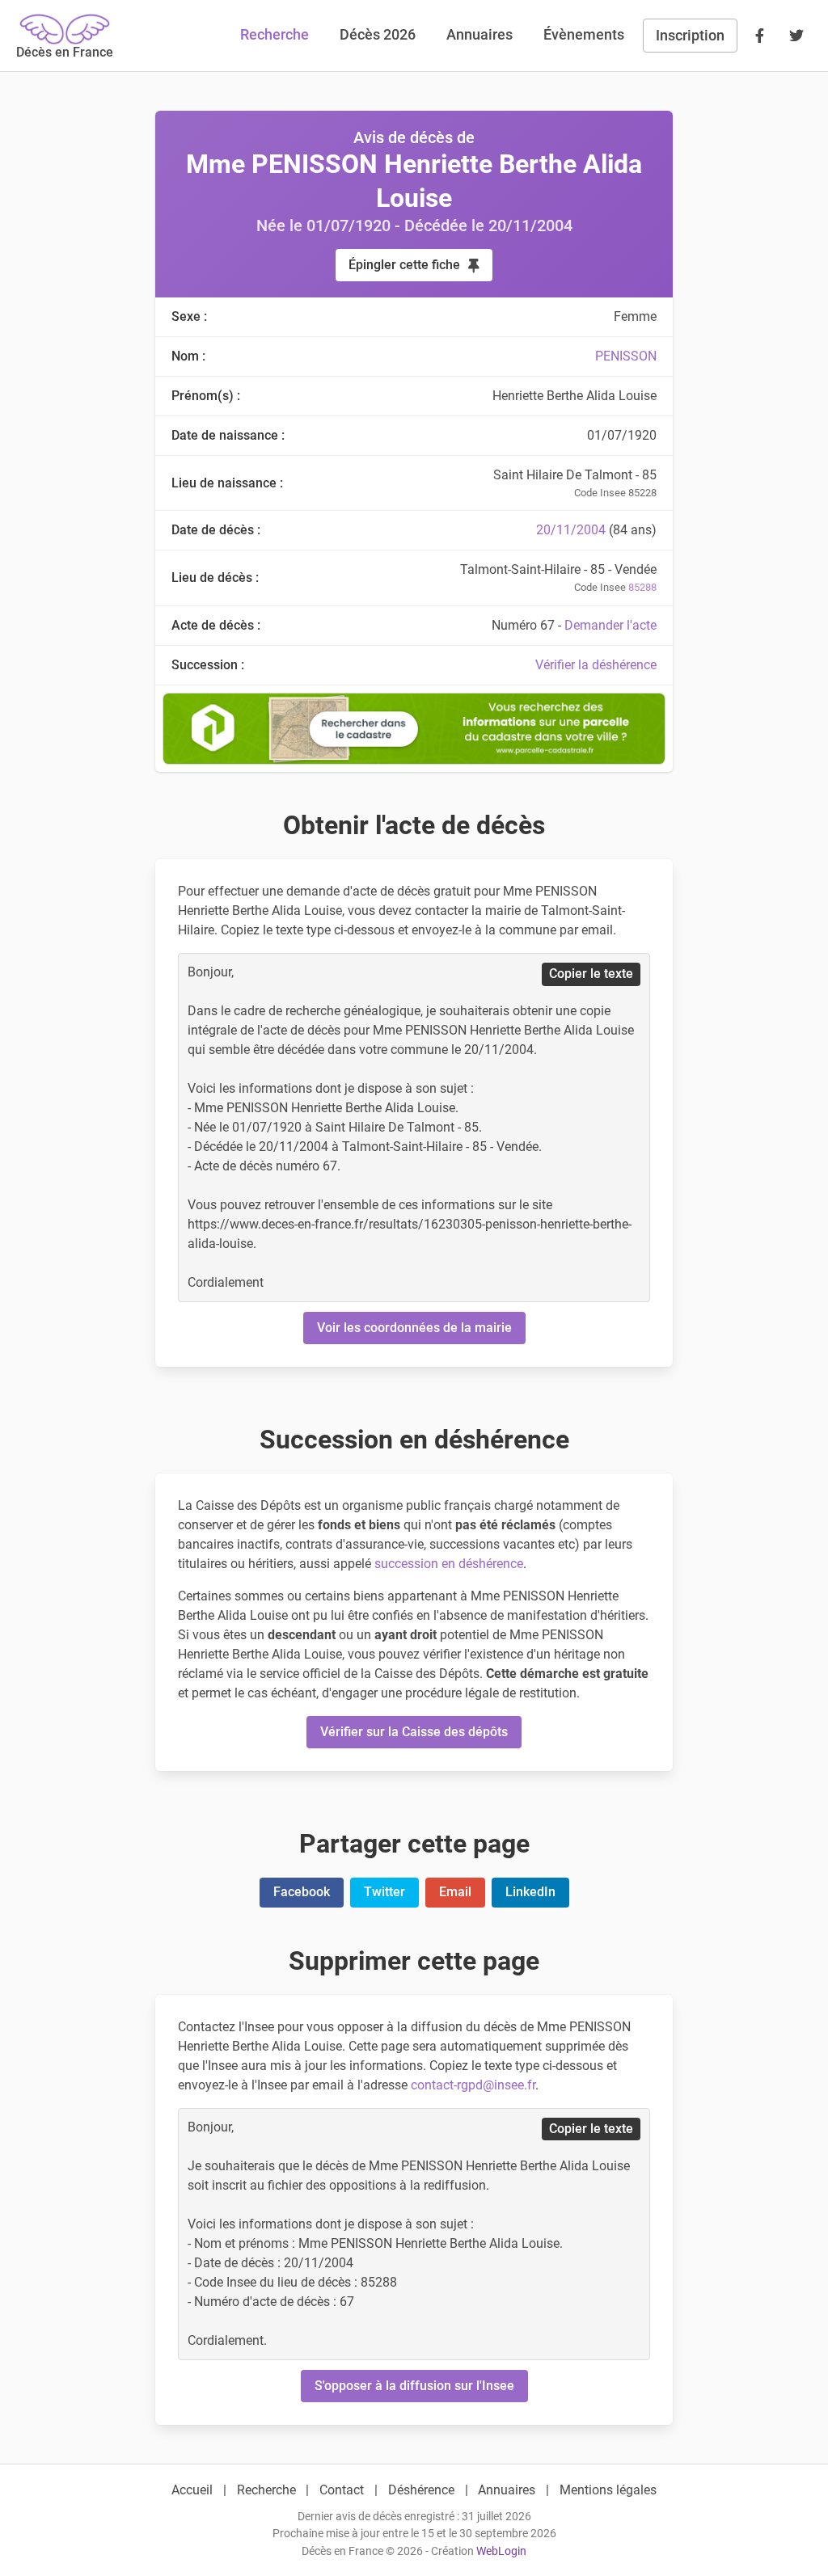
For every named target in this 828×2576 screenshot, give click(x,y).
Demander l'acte (610, 625)
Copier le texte (591, 974)
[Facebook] (759, 36)
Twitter (384, 1892)
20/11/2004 (571, 530)
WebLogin (501, 2551)
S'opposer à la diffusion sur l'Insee (414, 2386)
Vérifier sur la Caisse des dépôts (414, 1732)
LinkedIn (530, 1892)
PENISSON (626, 356)
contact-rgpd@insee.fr (473, 2085)
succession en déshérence (449, 1564)
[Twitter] (796, 36)
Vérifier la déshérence (596, 665)
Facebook (302, 1892)
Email (455, 1892)
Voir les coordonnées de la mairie (414, 1328)
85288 (642, 587)
